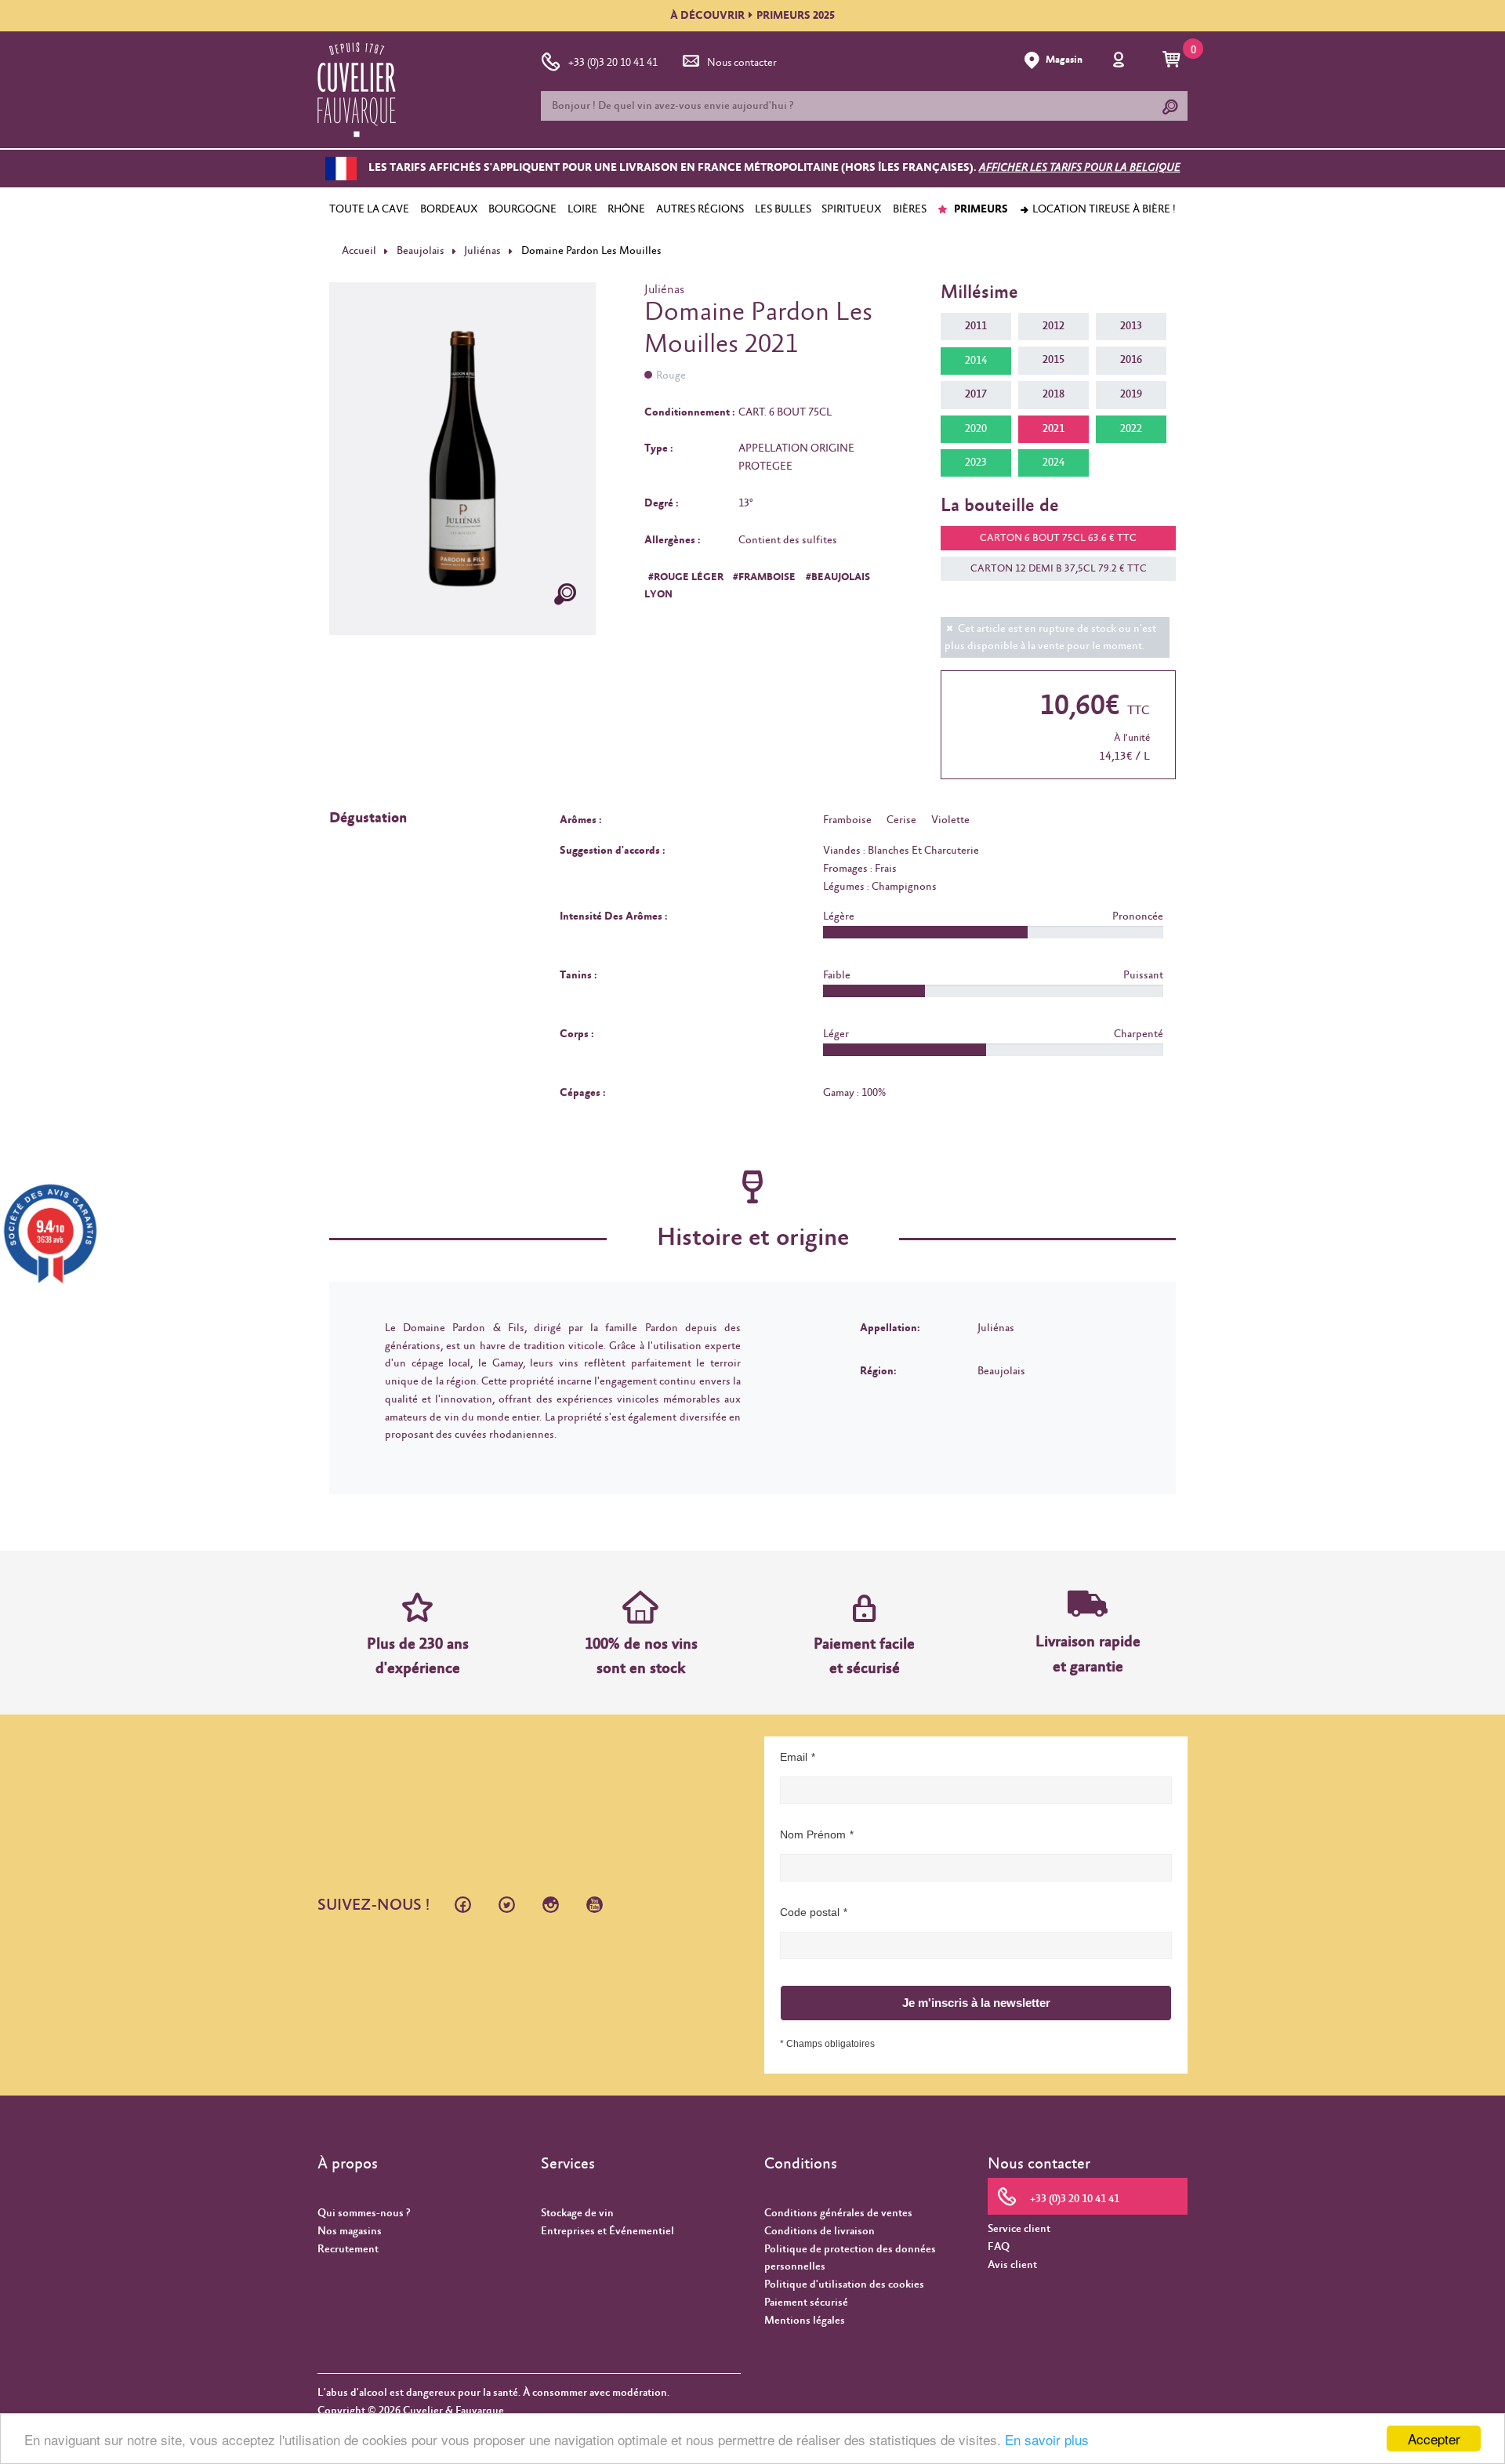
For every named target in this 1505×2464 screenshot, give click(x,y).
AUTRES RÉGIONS (700, 209)
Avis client (1012, 2265)
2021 (1053, 429)
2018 (1053, 394)
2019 (1131, 394)
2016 (1131, 360)
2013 (1131, 326)
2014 (976, 361)
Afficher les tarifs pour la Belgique (1080, 169)
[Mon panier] (1174, 60)
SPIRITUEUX (852, 209)
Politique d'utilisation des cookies (844, 2284)
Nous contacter (742, 63)
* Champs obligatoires (827, 2044)
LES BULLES (783, 209)
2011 (976, 326)
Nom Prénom (813, 1834)
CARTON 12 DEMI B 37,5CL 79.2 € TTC (1059, 569)
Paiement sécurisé (806, 2303)
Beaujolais (421, 251)
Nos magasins (350, 2231)
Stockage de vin (577, 2213)
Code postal (810, 1912)
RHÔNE (626, 209)
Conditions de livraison (820, 2231)
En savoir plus (1047, 2439)
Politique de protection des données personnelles (850, 2258)
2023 (976, 463)
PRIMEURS (980, 209)
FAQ (999, 2247)
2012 (1053, 326)
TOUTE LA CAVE (369, 209)
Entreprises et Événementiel (607, 2231)
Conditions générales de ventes (838, 2213)
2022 (1131, 429)
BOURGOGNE (522, 209)
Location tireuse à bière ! (1103, 209)
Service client (1019, 2229)
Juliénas (482, 251)
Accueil (359, 251)
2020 (976, 429)
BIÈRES (910, 209)
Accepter (1434, 2439)
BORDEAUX (449, 209)
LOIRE (582, 209)
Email (794, 1757)
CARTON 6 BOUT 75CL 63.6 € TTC (1058, 538)
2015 (1053, 360)
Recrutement (348, 2249)
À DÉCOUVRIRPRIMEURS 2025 (752, 16)
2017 (976, 394)
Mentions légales (805, 2321)
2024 (1053, 463)
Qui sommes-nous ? (364, 2213)
